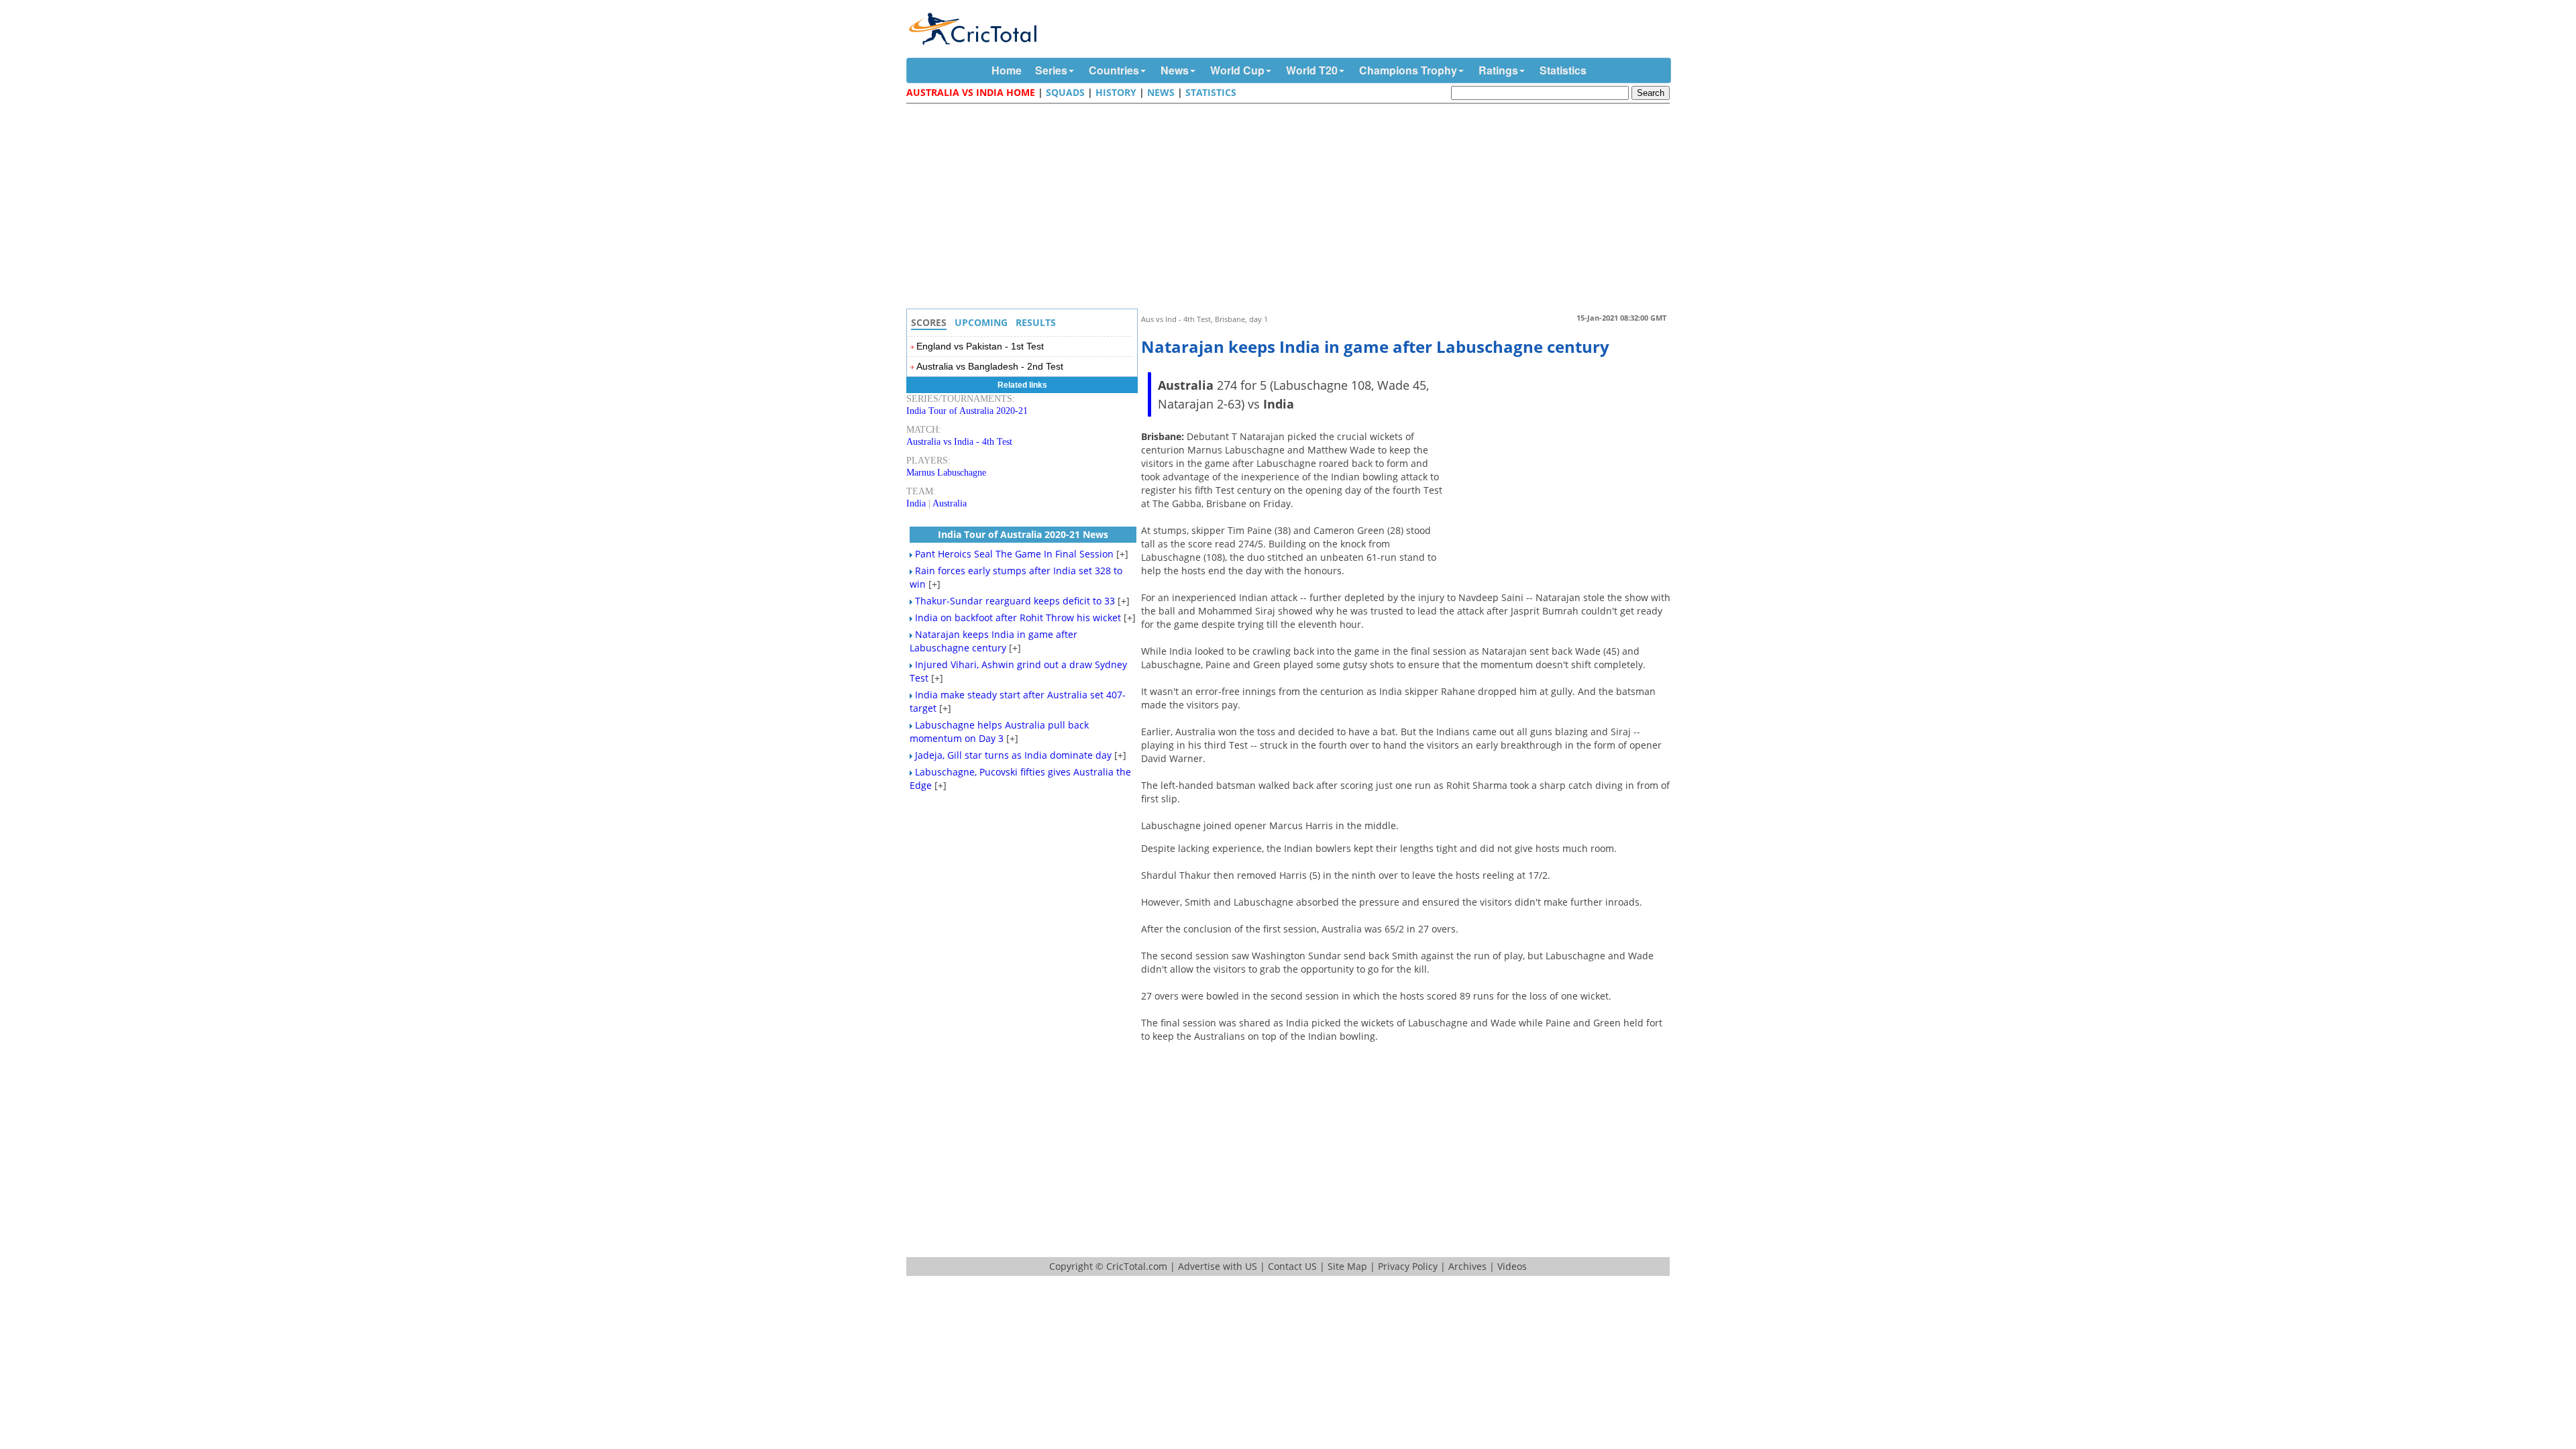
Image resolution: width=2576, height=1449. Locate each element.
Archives (1467, 1266)
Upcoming (981, 322)
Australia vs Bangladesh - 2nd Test (990, 366)
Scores (929, 322)
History (1116, 92)
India (916, 503)
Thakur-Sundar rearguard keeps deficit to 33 (1015, 601)
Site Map (1347, 1266)
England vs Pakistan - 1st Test (980, 346)
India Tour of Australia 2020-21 (967, 411)
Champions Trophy (1408, 70)
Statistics (1563, 70)
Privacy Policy (1408, 1266)
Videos (1512, 1266)
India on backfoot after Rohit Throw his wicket (1018, 618)
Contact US (1292, 1266)
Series (1051, 70)
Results (1036, 322)
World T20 (1312, 70)
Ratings (1498, 70)
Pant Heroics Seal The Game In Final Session (1014, 554)
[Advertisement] (1291, 208)
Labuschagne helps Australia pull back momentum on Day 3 (999, 732)
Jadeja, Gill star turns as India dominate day (1013, 755)
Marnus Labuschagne (946, 473)
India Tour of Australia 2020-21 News (1023, 534)
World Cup (1237, 70)
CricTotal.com (1137, 1266)
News (1175, 70)
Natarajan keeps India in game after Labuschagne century (994, 641)
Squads (1065, 92)
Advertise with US (1218, 1266)
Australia (950, 503)
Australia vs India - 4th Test (959, 442)
